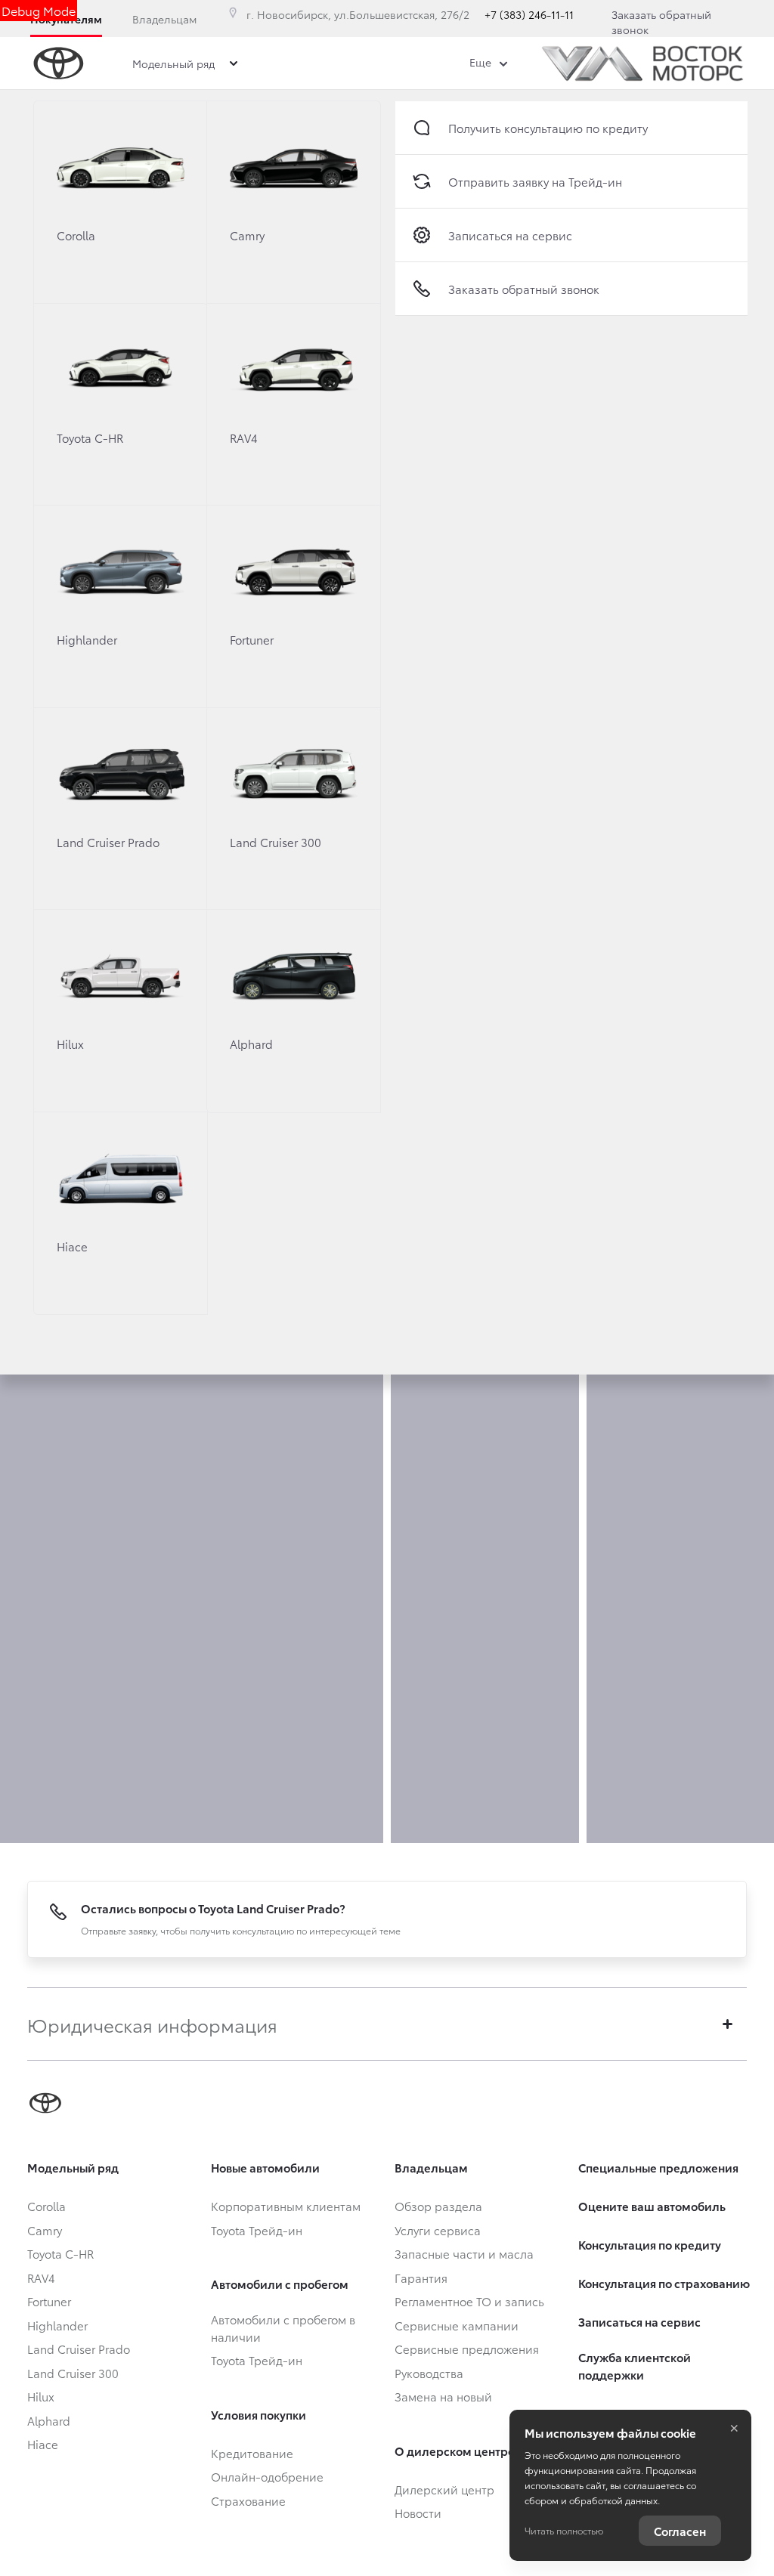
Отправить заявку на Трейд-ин (535, 181)
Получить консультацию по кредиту (548, 128)
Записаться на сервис (510, 235)
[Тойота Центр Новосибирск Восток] (642, 63)
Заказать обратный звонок (661, 22)
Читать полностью (564, 2530)
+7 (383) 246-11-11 (529, 14)
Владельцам (164, 19)
